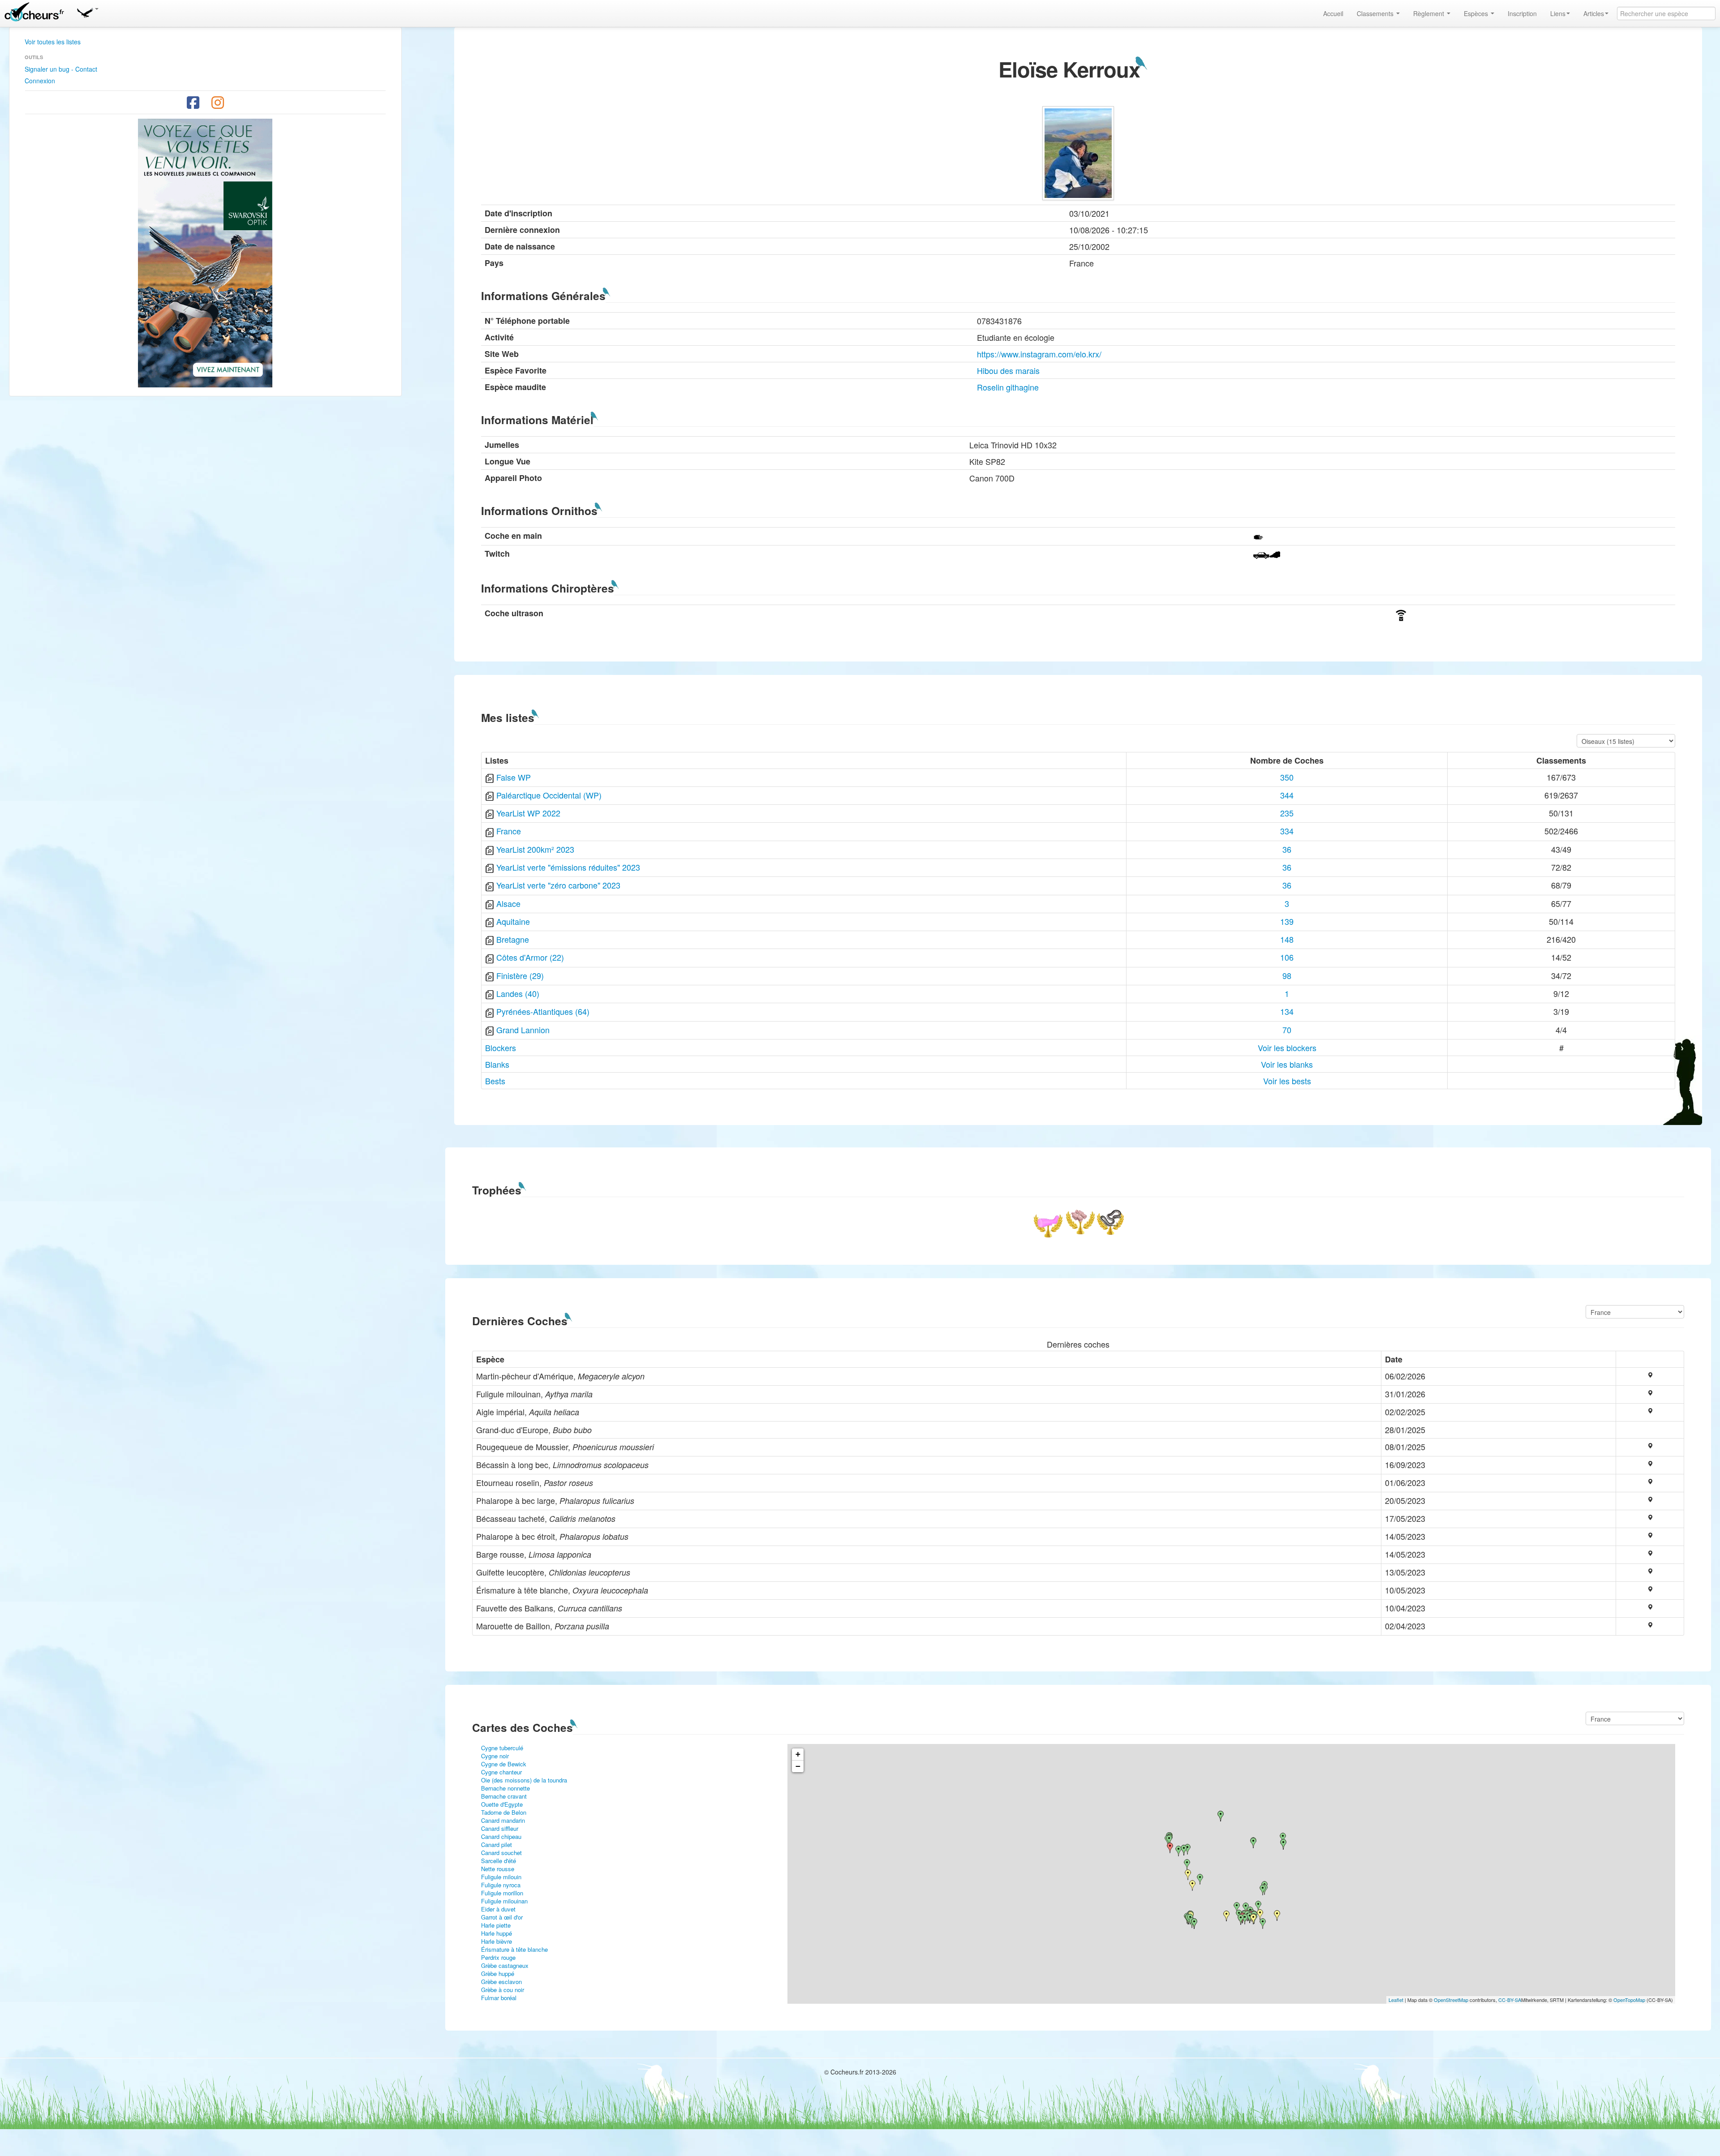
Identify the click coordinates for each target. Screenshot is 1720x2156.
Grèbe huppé (498, 1973)
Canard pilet (497, 1845)
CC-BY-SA (1510, 2000)
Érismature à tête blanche (514, 1949)
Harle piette (496, 1925)
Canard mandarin (503, 1820)
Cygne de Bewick (504, 1764)
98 (1287, 975)
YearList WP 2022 (528, 813)
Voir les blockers (1287, 1048)
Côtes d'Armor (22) (530, 957)
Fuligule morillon (502, 1893)
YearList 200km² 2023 (535, 849)
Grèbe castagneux (505, 1965)
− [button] (798, 1766)
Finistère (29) (520, 975)
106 (1287, 957)
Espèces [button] (1477, 13)
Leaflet (1396, 2000)
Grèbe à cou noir (503, 1990)
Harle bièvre (497, 1941)
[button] (87, 11)
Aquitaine (513, 921)
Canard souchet (501, 1853)
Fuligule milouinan (504, 1901)
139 (1287, 921)
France (509, 831)
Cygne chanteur (501, 1772)
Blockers (501, 1048)
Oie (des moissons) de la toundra (524, 1780)
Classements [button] (1376, 13)
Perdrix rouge (498, 1957)
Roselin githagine (1008, 387)
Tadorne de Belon (504, 1812)
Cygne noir (495, 1756)
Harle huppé (497, 1933)
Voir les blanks (1287, 1064)
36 (1287, 849)
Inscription (1522, 13)
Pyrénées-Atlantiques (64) (543, 1011)
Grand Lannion (523, 1030)
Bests (495, 1081)
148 (1287, 939)
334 (1287, 831)
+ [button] (798, 1754)
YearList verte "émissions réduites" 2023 (568, 867)
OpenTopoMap (1629, 2000)
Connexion (40, 81)
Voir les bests (1287, 1081)
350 (1287, 777)
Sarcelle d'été (499, 1861)
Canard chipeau (501, 1836)
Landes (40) (518, 993)
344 (1287, 795)
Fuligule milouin (501, 1877)
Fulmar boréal (499, 1998)
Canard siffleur (500, 1828)
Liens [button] (1558, 13)
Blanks (497, 1064)
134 (1287, 1011)
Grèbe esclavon (501, 1982)
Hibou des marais (1008, 370)
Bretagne (513, 939)
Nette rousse (498, 1869)
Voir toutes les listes (53, 42)
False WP (514, 777)
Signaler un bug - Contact (61, 69)
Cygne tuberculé (502, 1748)
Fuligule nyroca (501, 1885)
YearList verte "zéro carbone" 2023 (558, 885)
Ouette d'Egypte (502, 1804)
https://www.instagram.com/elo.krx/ (1039, 354)
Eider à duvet (498, 1909)
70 (1287, 1030)
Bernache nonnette (505, 1788)
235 (1287, 813)
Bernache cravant (504, 1796)
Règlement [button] (1430, 13)
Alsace (508, 903)
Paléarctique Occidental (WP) (549, 795)
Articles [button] (1594, 13)
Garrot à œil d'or (502, 1917)
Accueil (1333, 13)
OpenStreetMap (1451, 2000)
